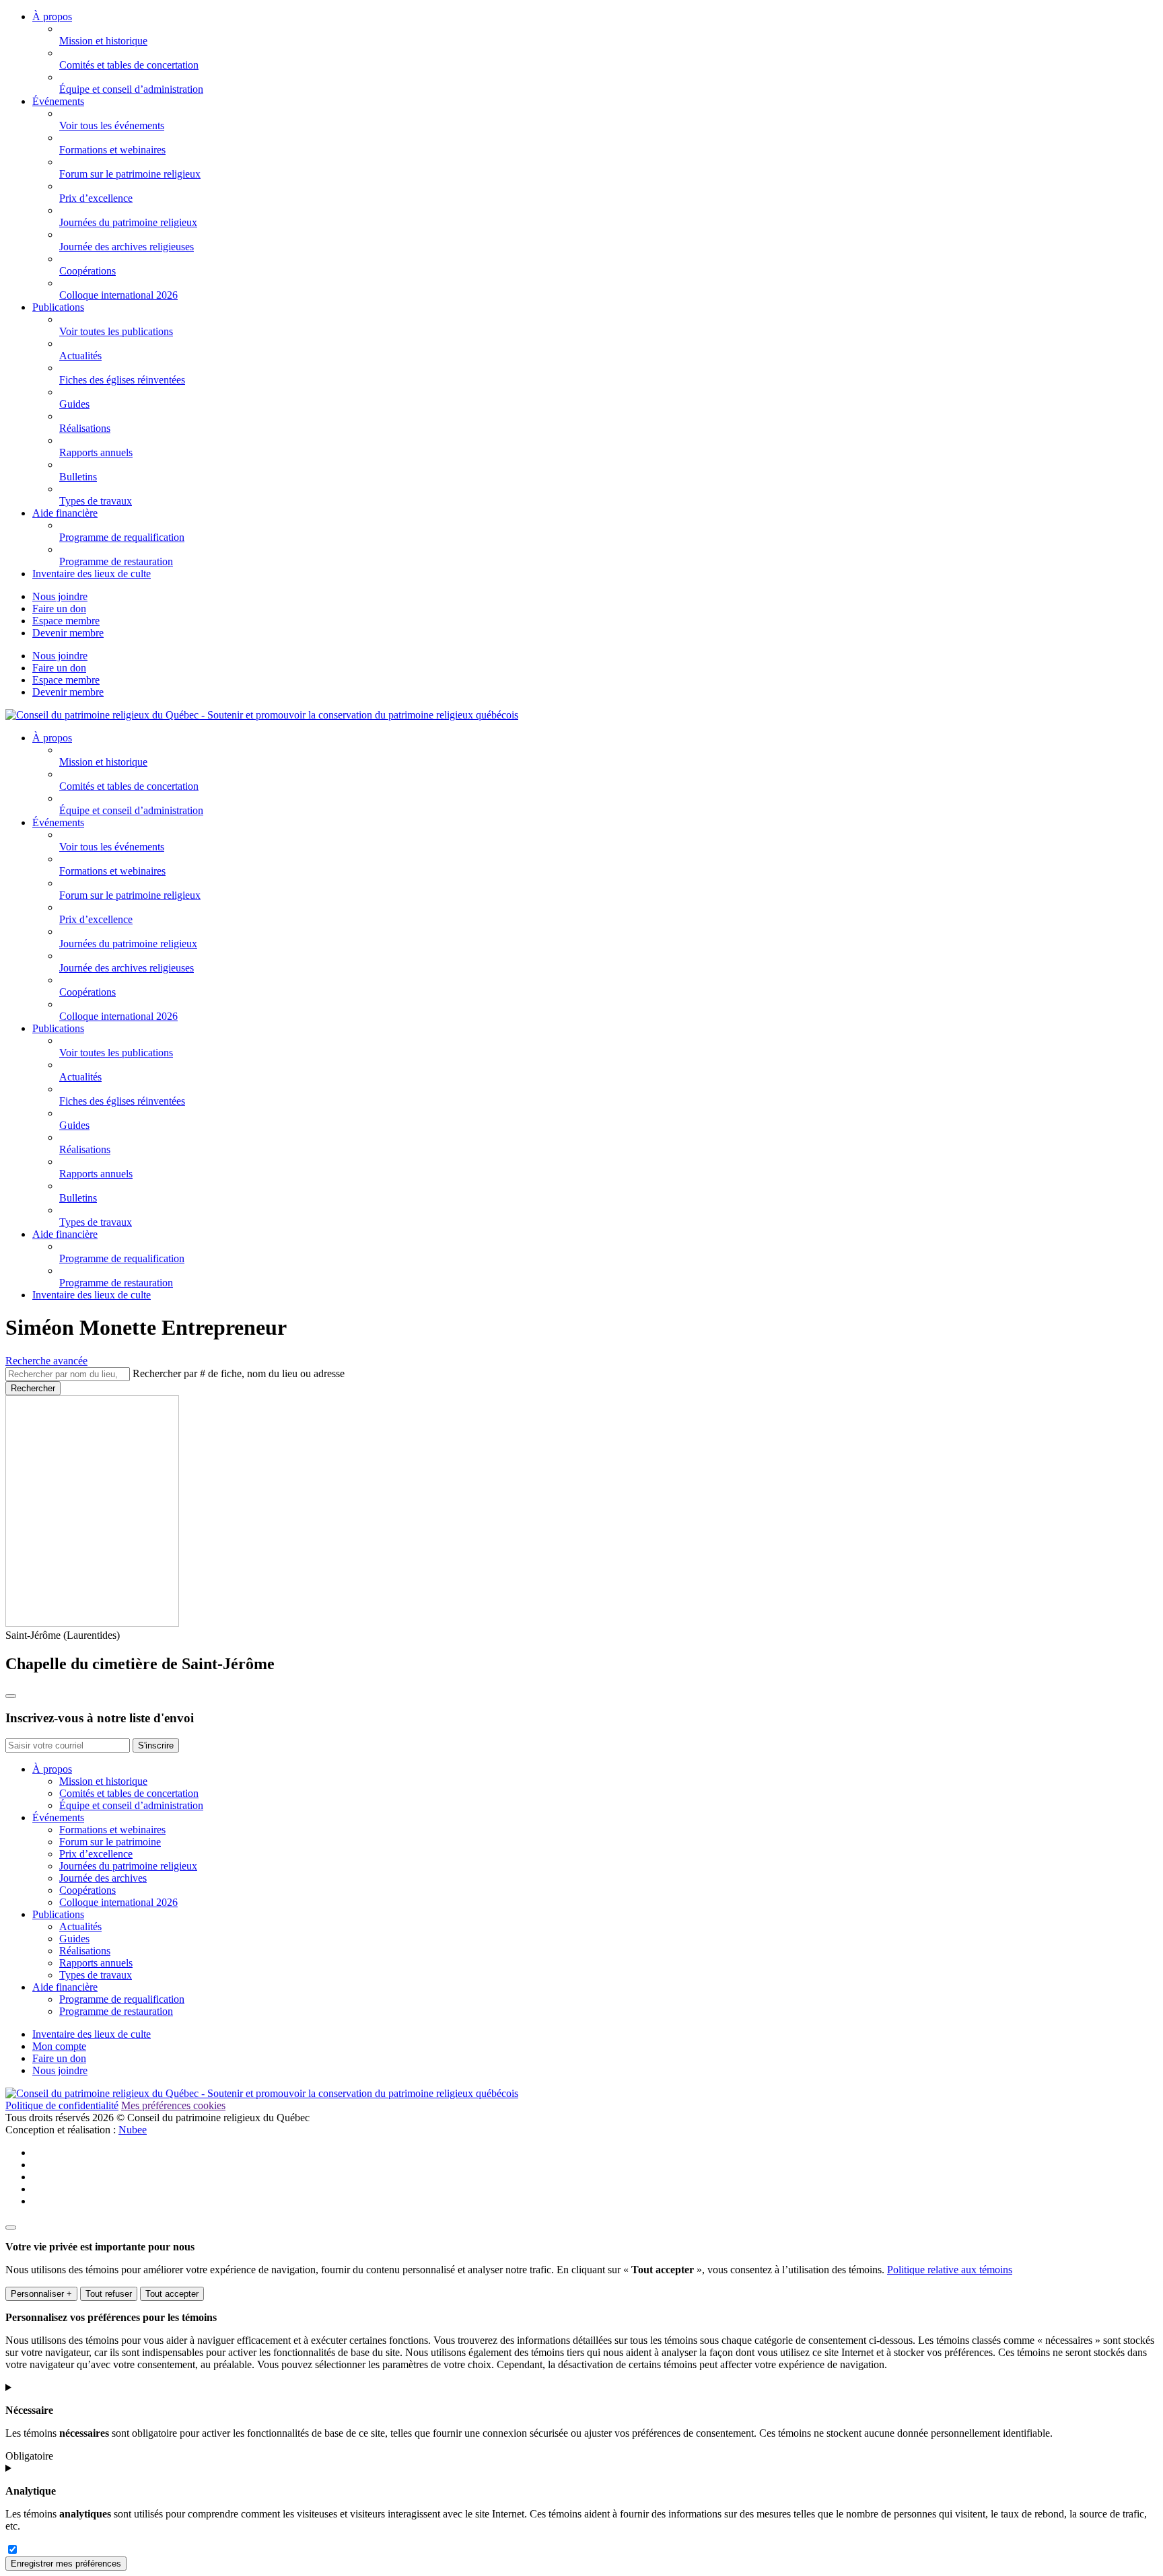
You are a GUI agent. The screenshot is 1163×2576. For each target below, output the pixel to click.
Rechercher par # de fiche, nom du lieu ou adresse (239, 1373)
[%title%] (11, 2228)
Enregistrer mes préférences (66, 2564)
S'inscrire (156, 1745)
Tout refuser (109, 2294)
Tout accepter (172, 2294)
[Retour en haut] (11, 1696)
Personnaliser (41, 2294)
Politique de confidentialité (62, 2105)
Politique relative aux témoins (950, 2270)
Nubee (133, 2130)
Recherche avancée (46, 1361)
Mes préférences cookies (173, 2105)
